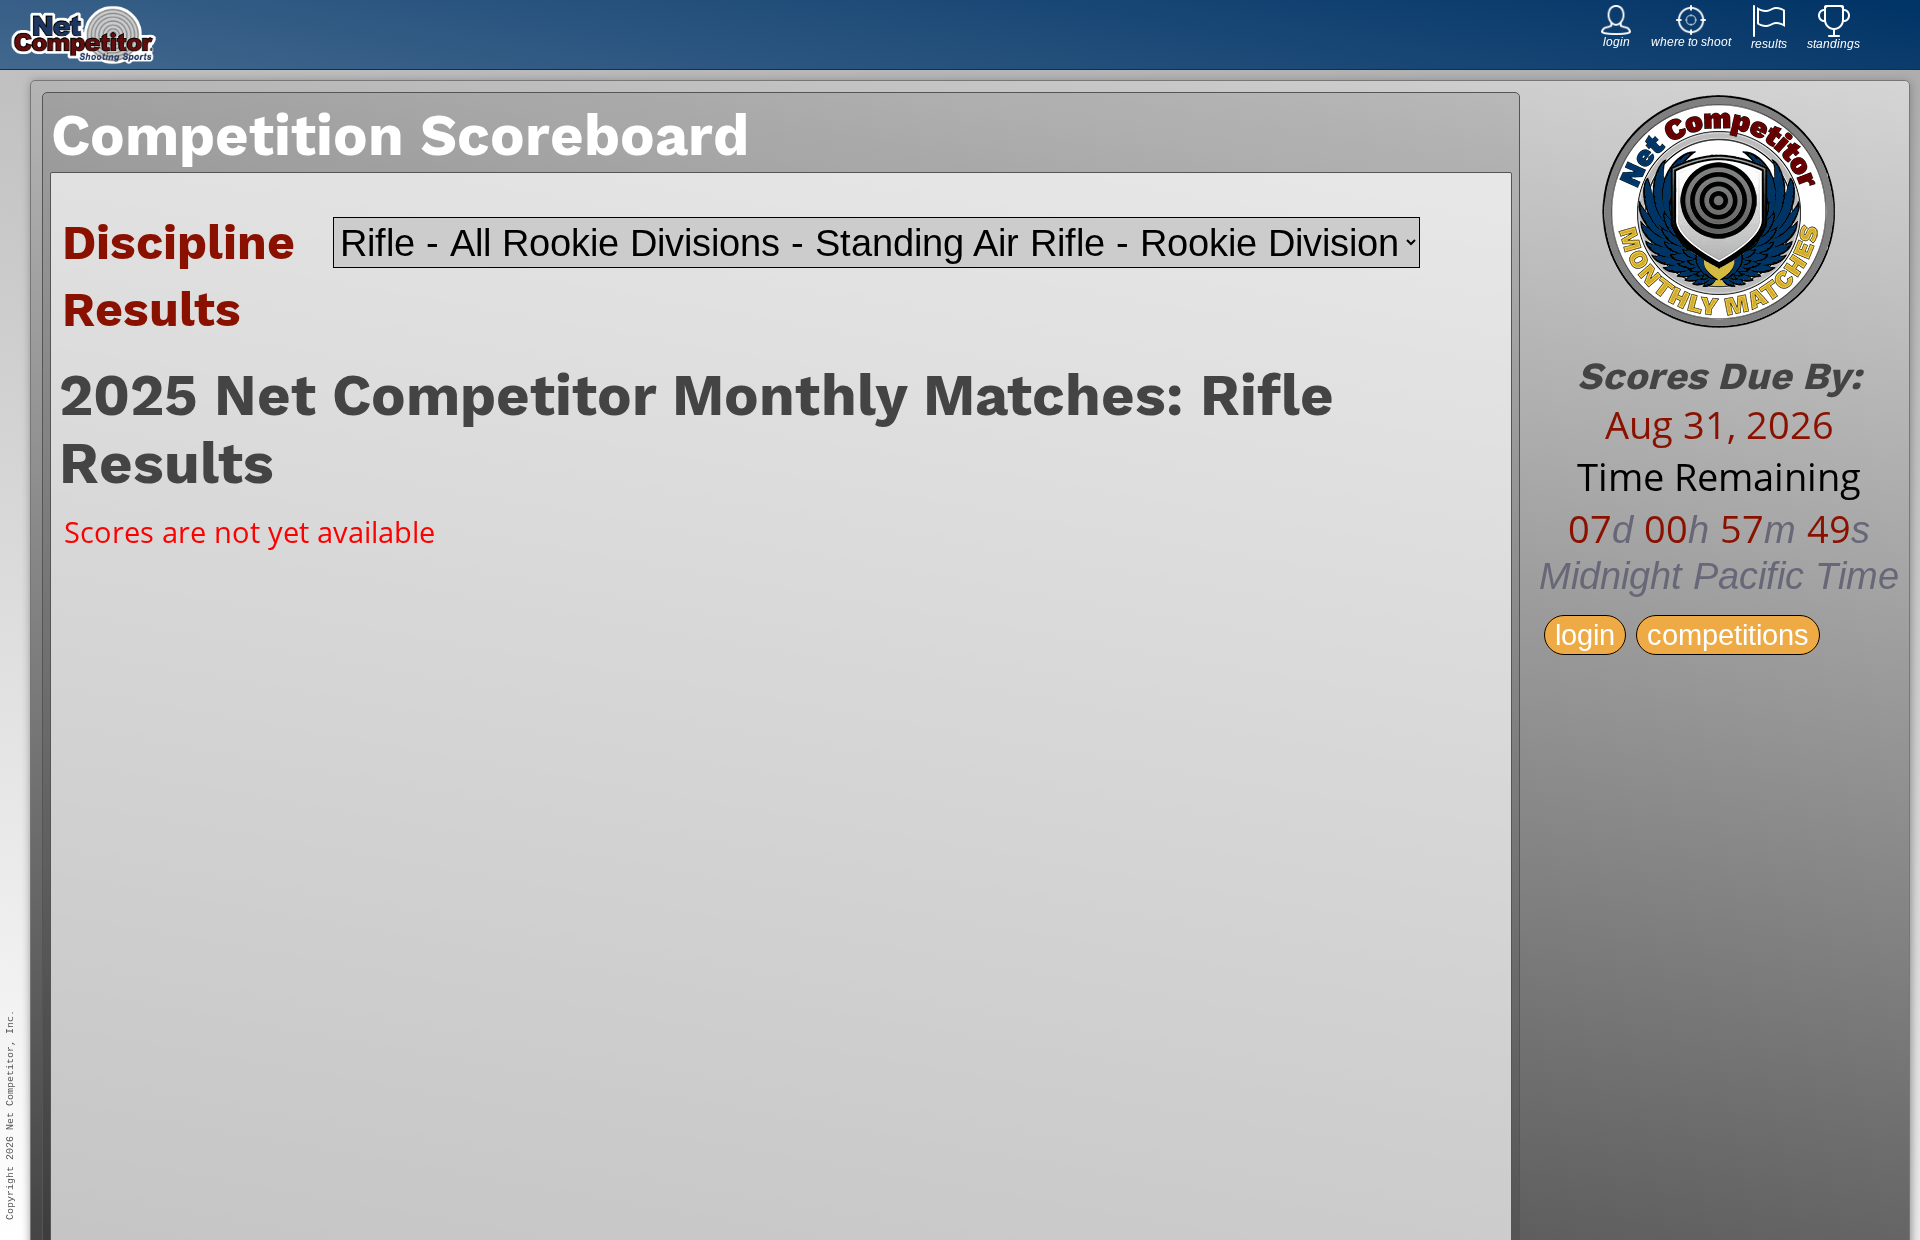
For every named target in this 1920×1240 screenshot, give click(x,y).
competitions (1728, 635)
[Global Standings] (1834, 31)
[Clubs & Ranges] (1691, 29)
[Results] (1769, 31)
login (1585, 635)
